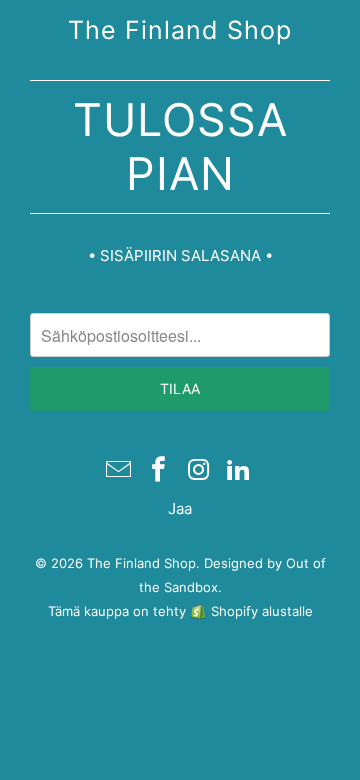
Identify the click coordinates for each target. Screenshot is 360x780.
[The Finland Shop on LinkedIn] (239, 471)
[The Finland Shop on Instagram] (199, 471)
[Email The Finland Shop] (120, 471)
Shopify (234, 611)
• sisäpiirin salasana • (180, 255)
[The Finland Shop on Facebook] (159, 471)
